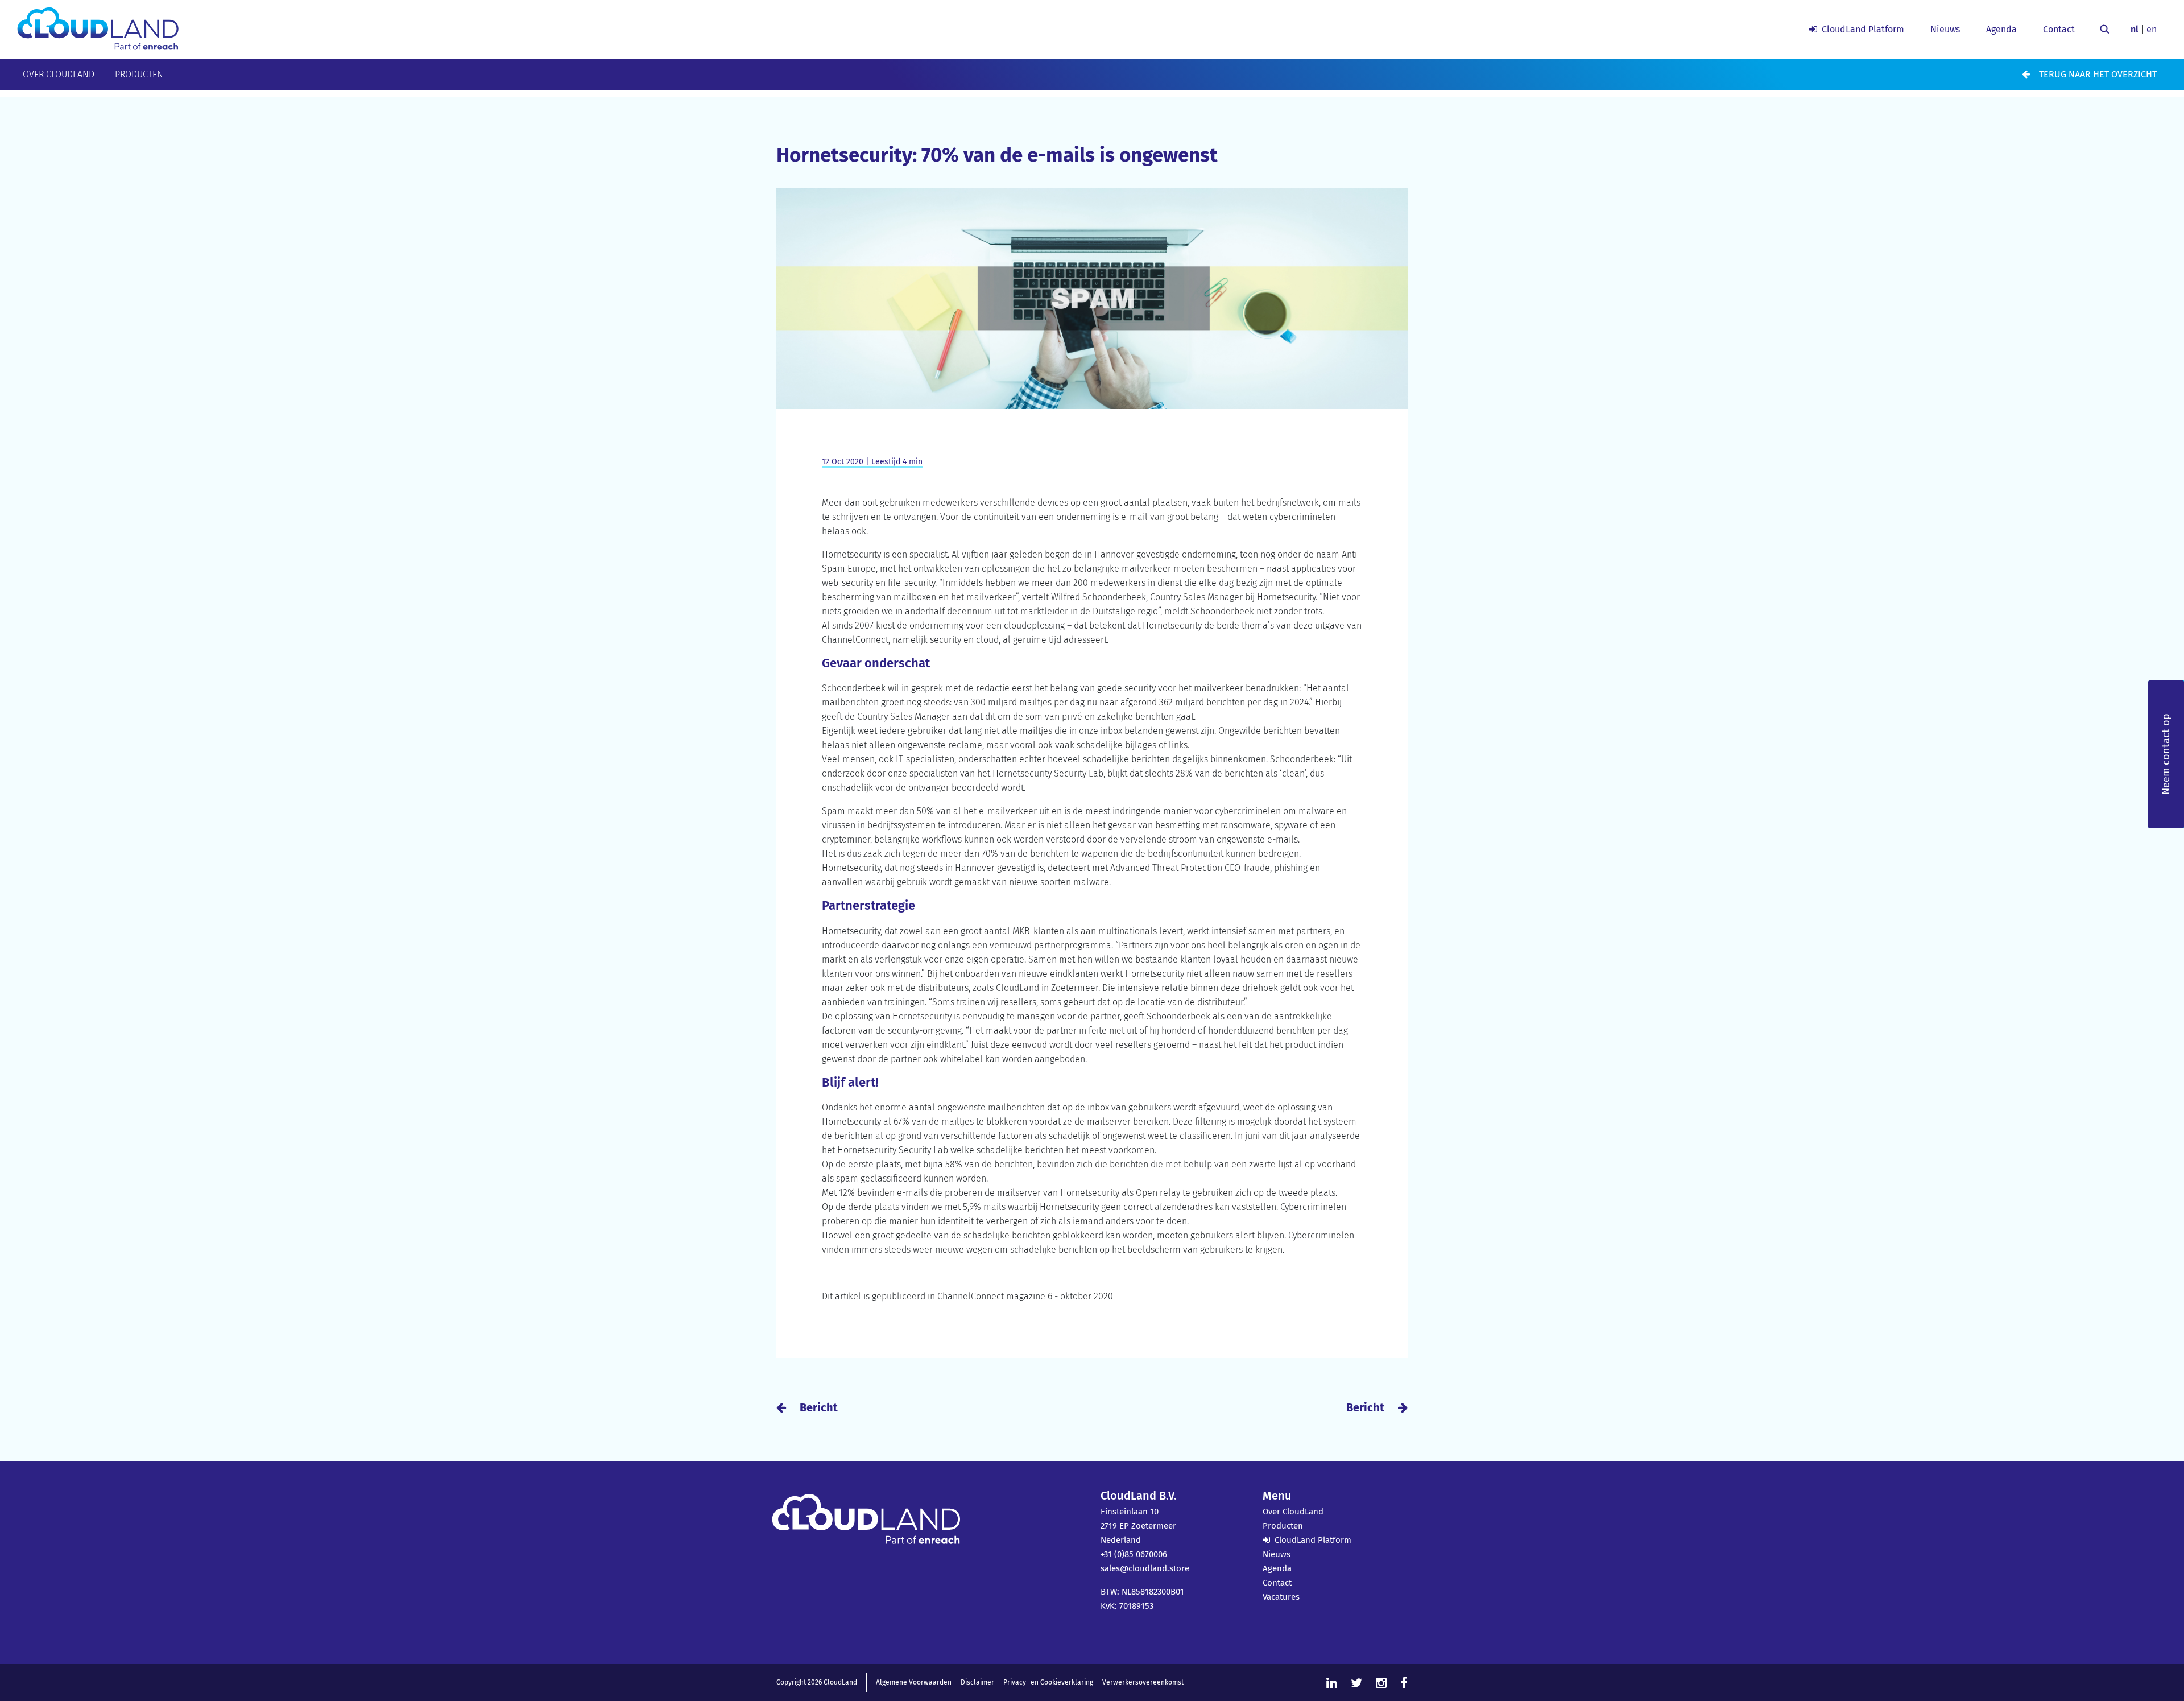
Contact (2059, 29)
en (2152, 29)
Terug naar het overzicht (2098, 74)
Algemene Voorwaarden (914, 1682)
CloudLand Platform (1863, 29)
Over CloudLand (59, 74)
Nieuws (1945, 29)
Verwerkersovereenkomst (1143, 1682)
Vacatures (1281, 1597)
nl (2135, 29)
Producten (139, 74)
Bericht (819, 1407)
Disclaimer (977, 1682)
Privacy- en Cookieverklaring (1048, 1682)
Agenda (2001, 29)
